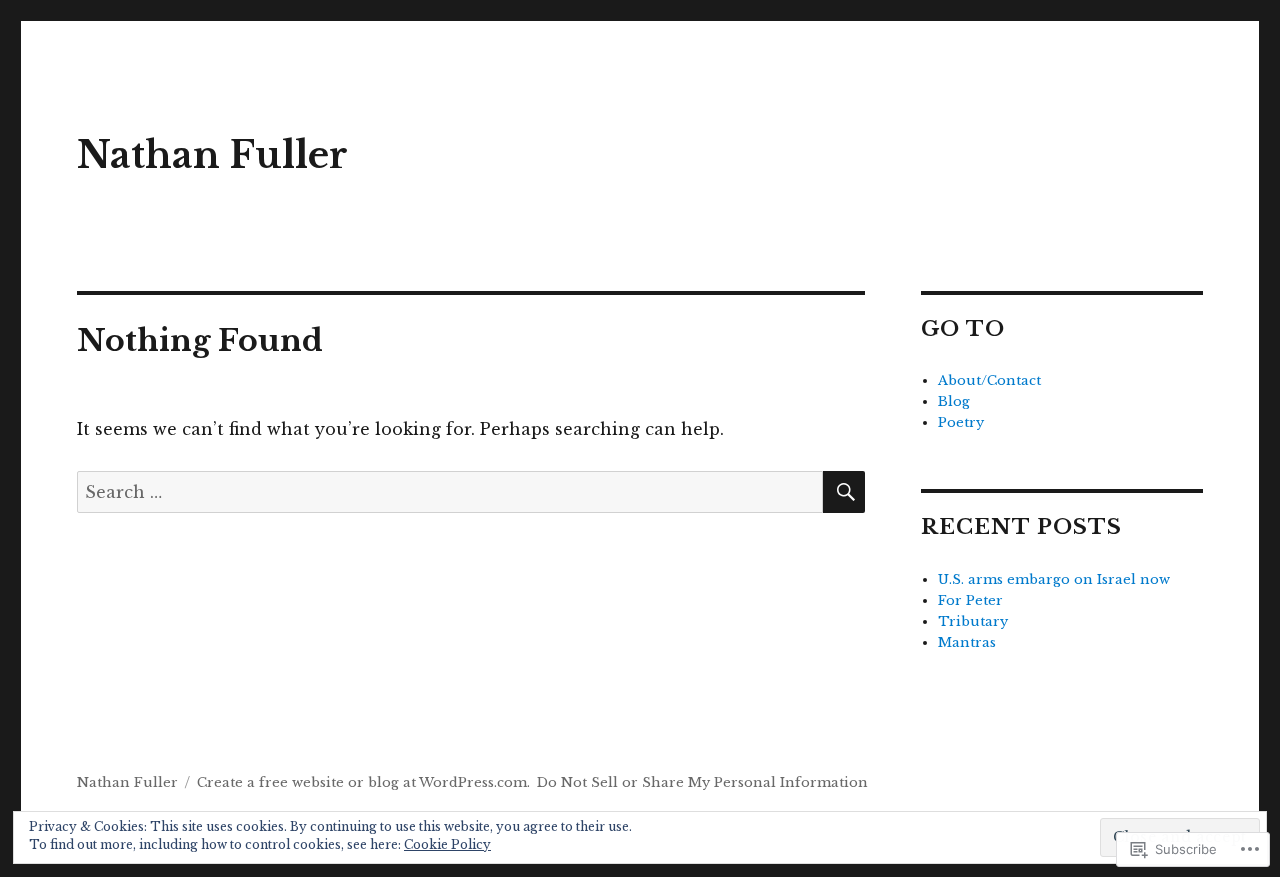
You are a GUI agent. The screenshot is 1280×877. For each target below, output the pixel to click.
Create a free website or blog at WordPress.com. (363, 782)
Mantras (967, 642)
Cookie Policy (447, 844)
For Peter (970, 600)
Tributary (973, 621)
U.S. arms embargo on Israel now (1054, 579)
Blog (954, 401)
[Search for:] (450, 492)
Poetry (961, 422)
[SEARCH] (844, 492)
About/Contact (989, 380)
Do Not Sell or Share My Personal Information (702, 782)
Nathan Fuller (212, 155)
